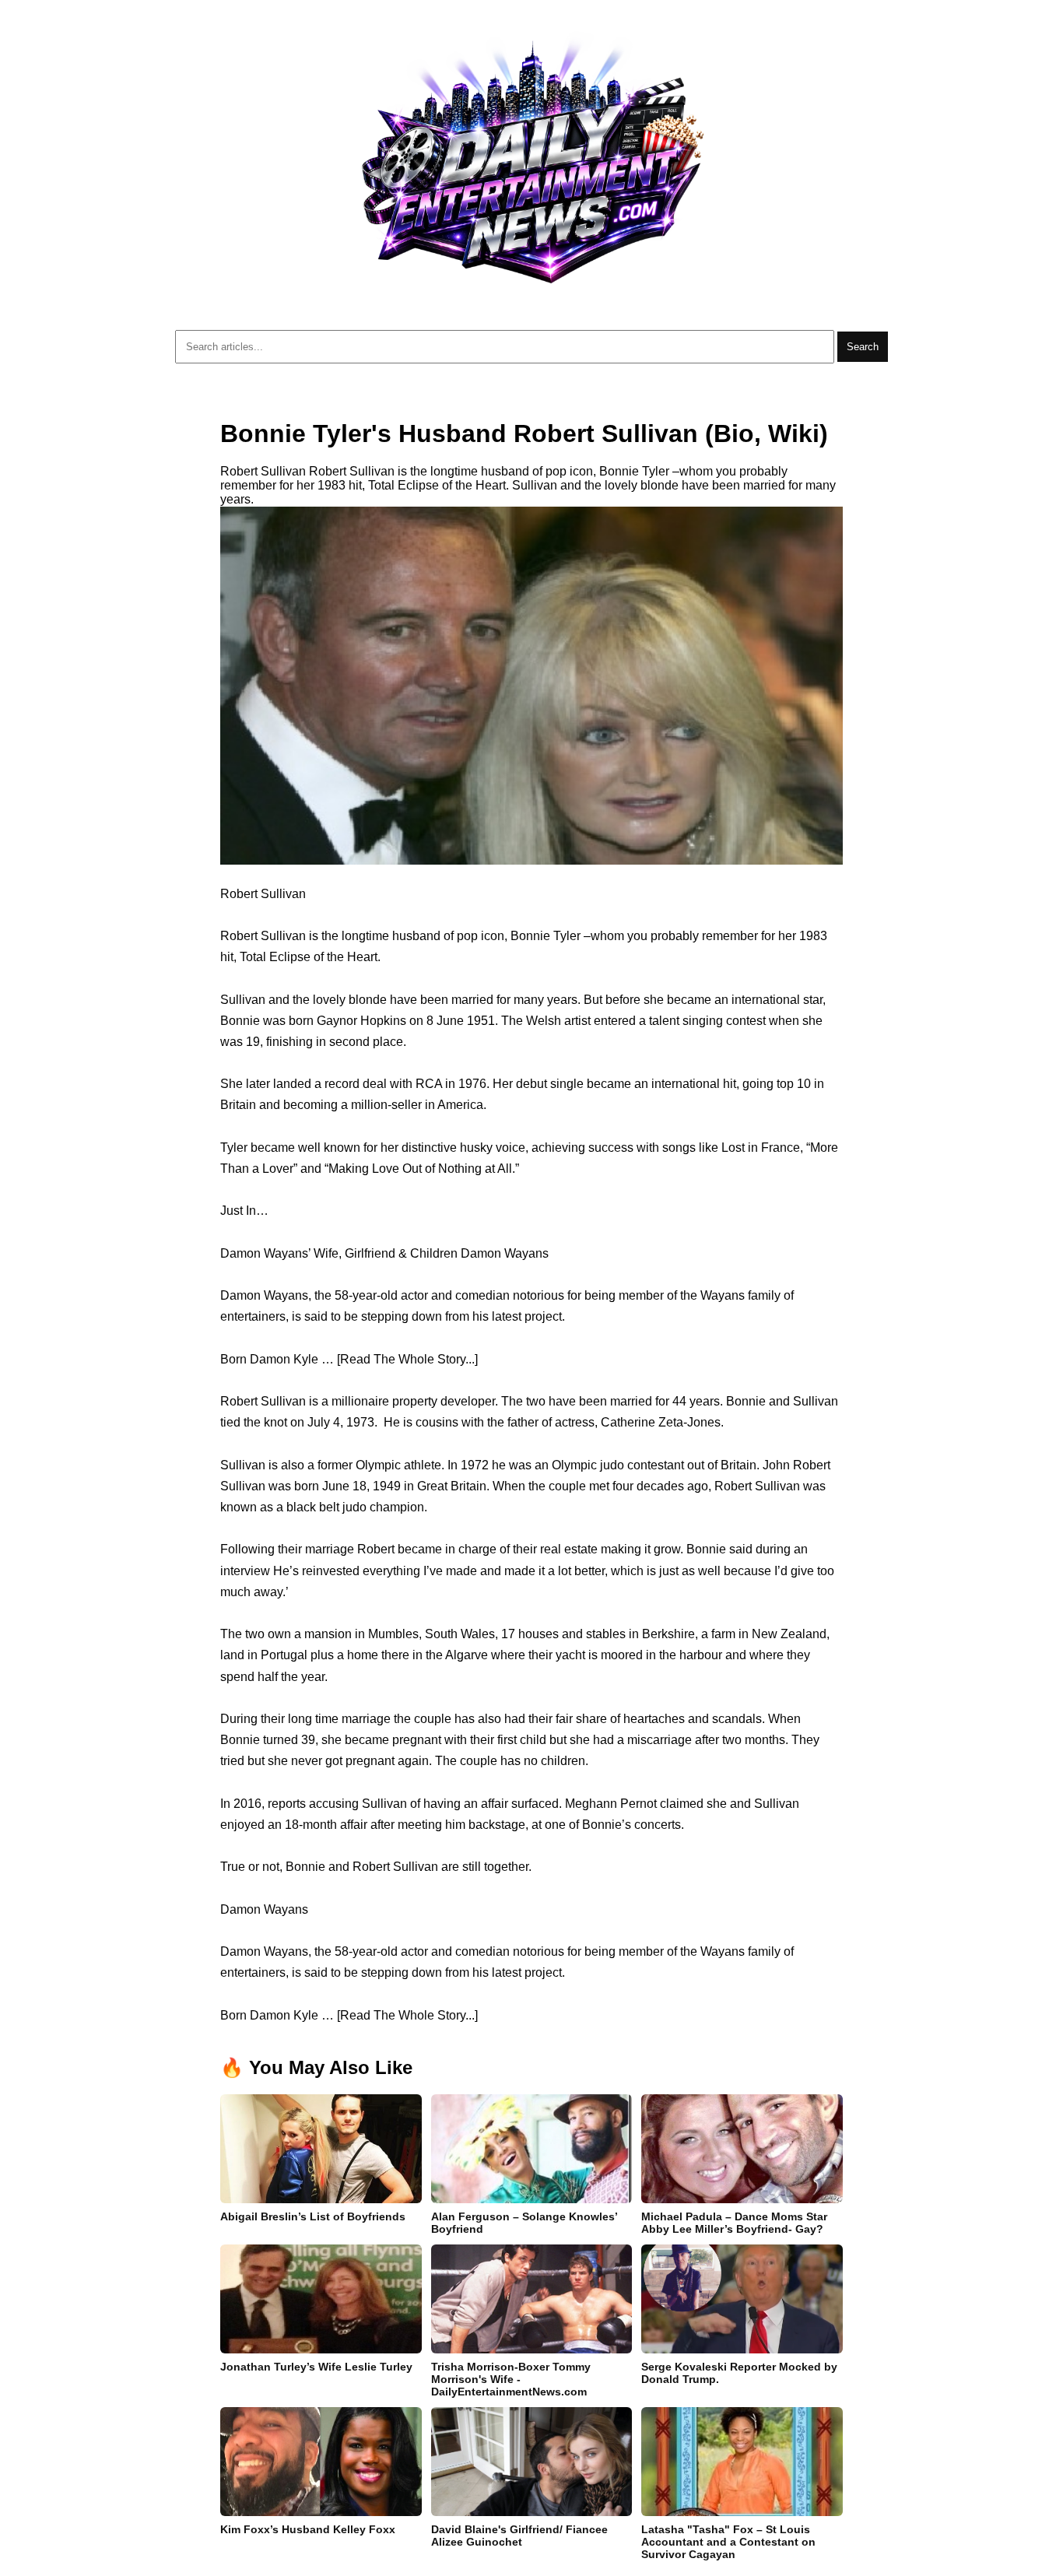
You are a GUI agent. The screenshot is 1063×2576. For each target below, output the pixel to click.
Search (863, 347)
